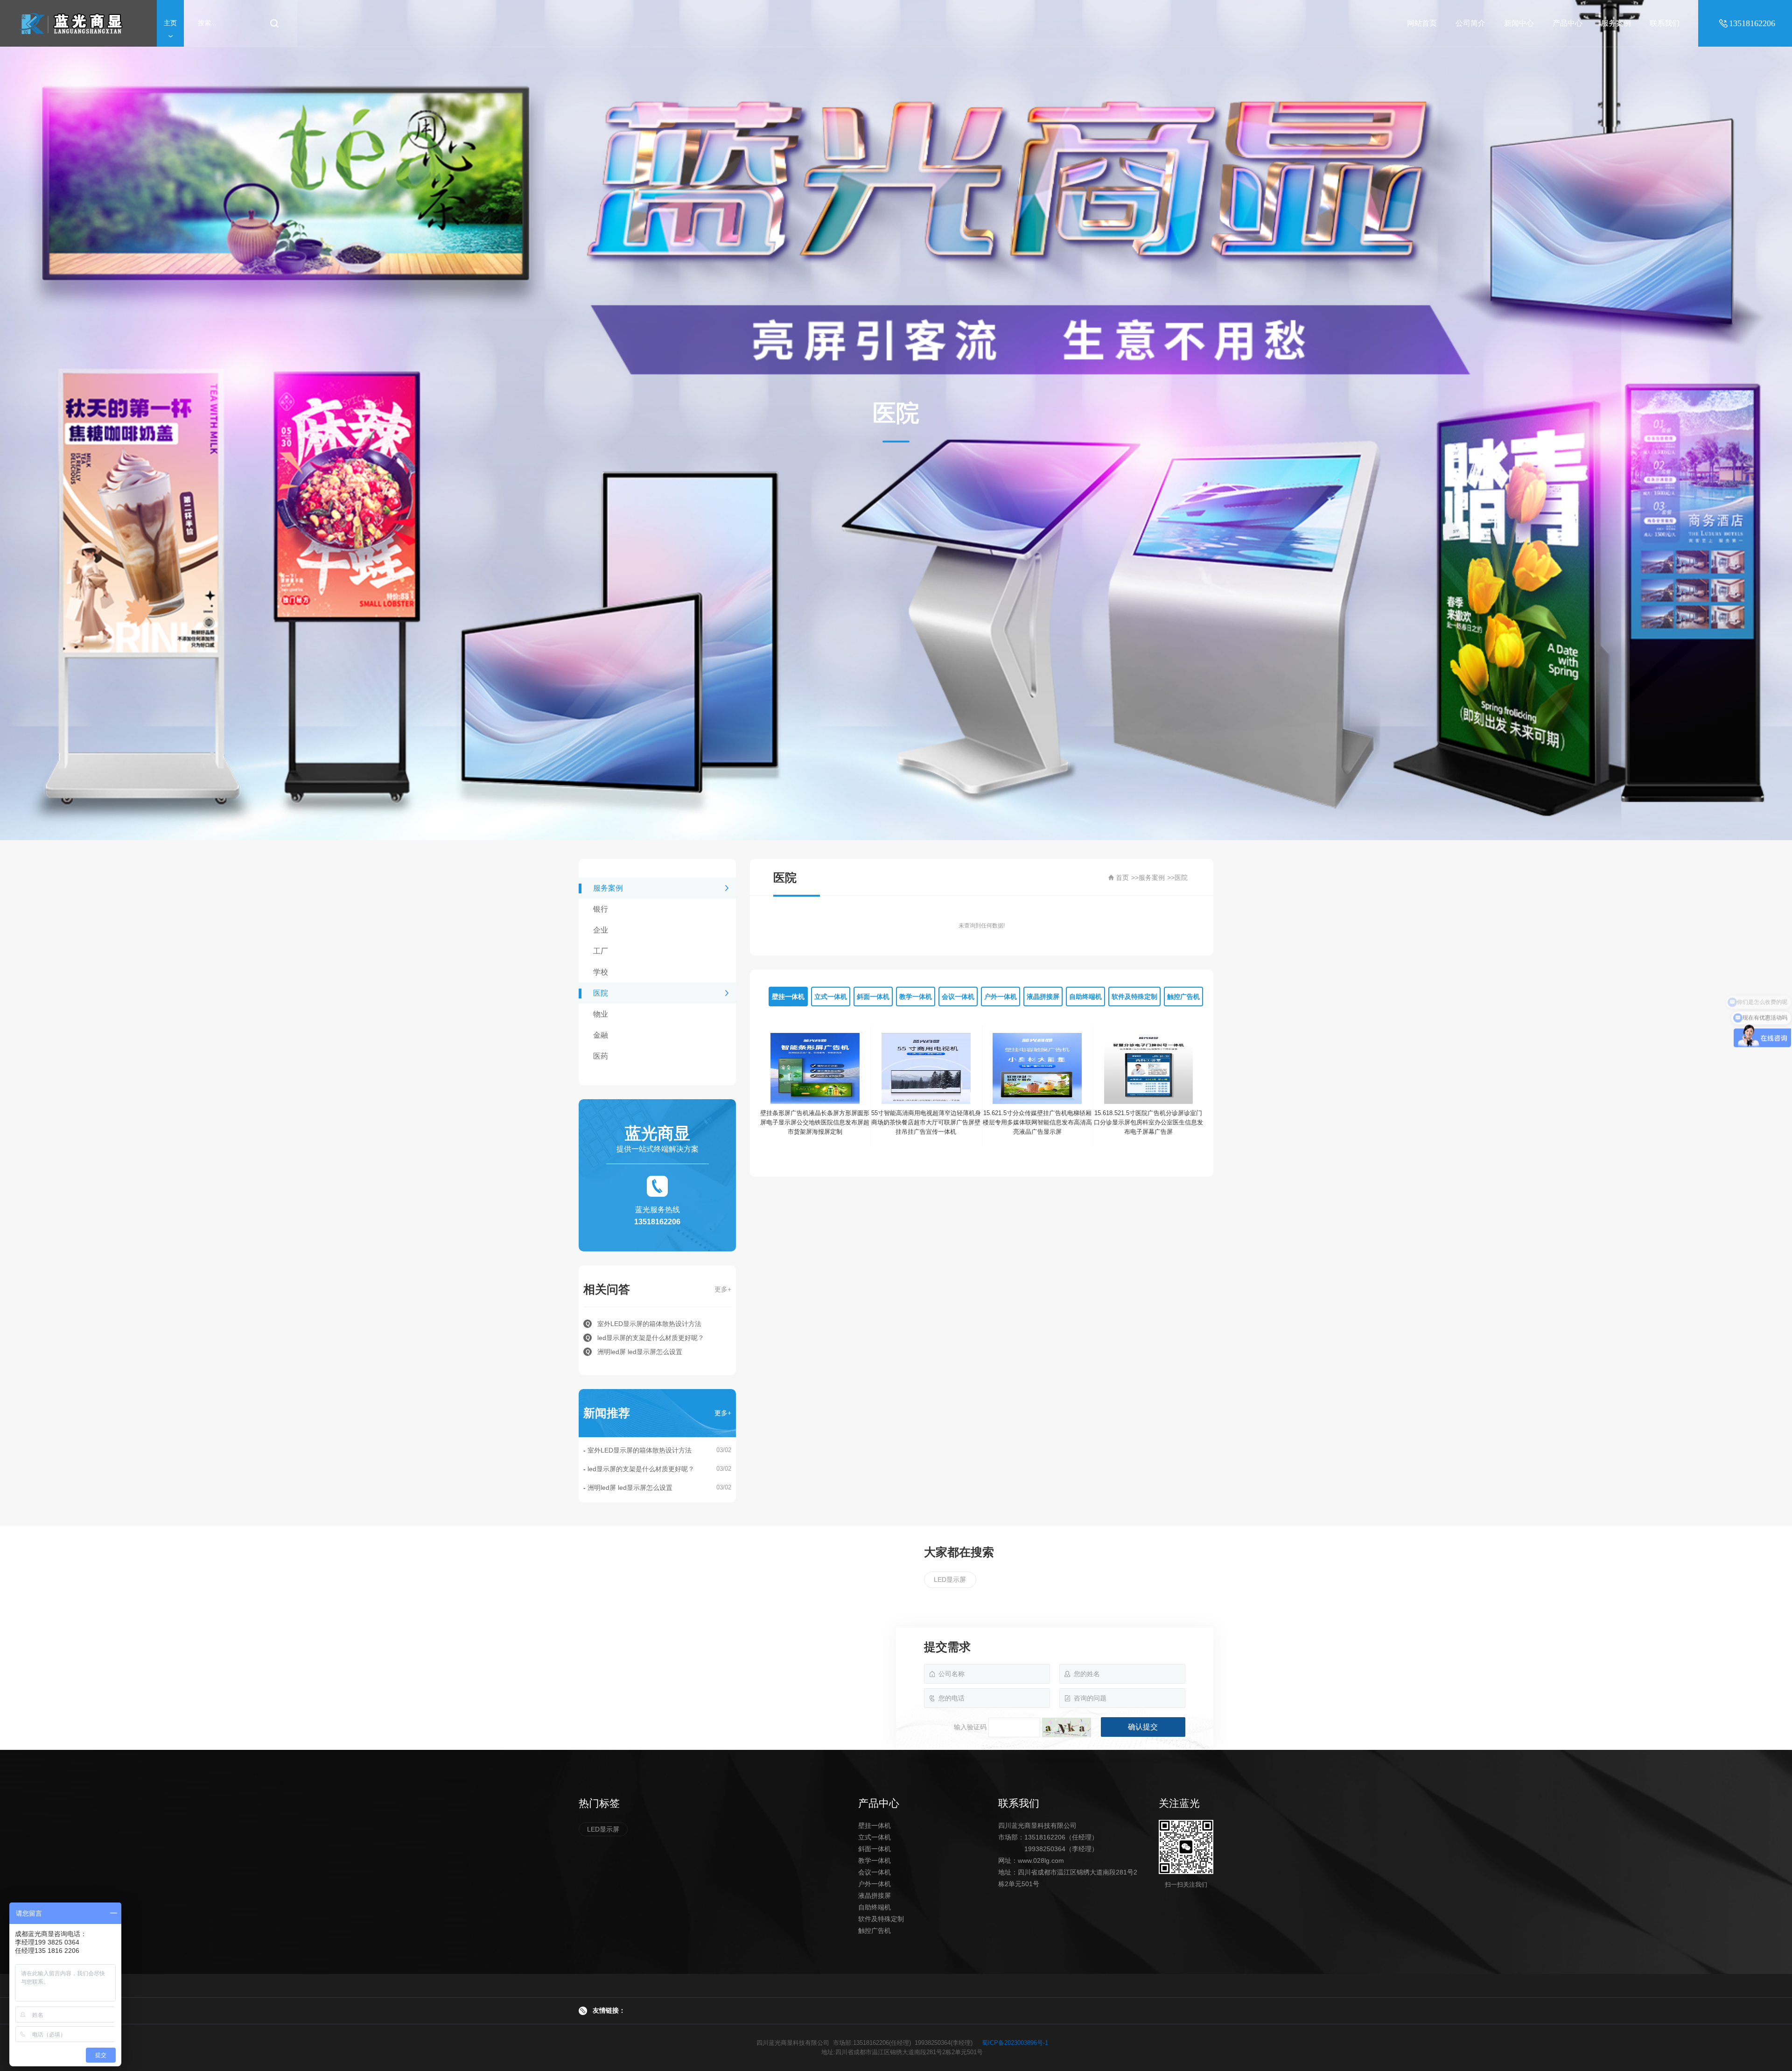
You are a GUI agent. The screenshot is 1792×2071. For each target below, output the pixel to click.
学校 (601, 972)
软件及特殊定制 (881, 1919)
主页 (170, 23)
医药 (601, 1056)
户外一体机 (875, 1884)
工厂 (601, 951)
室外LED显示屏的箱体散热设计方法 (640, 1450)
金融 (601, 1035)
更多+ (723, 1289)
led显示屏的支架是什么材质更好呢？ (641, 1469)
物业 (601, 1014)
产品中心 (1568, 23)
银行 (601, 909)
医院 (601, 993)
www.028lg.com (1041, 1860)
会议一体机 (875, 1872)
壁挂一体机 (875, 1825)
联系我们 (1665, 23)
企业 (601, 930)
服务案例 (1616, 23)
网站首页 (1422, 23)
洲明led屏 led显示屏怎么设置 (630, 1488)
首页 (1122, 878)
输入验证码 (970, 1727)
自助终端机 (875, 1907)
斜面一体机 (875, 1849)
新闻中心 (1519, 23)
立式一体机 (875, 1837)
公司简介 (1470, 23)
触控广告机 (875, 1931)
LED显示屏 (950, 1580)
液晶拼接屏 (875, 1895)
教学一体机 (875, 1860)
